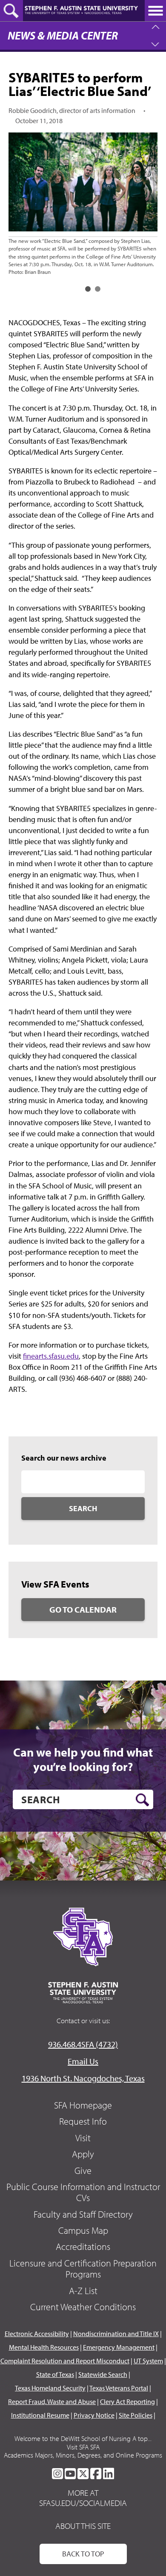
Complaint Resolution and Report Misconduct (65, 2361)
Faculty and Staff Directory (83, 2214)
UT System (148, 2361)
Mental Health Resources (44, 2347)
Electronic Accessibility (37, 2334)
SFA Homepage (83, 2105)
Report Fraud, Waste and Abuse (52, 2401)
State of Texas (55, 2374)
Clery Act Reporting (127, 2401)
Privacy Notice (94, 2415)
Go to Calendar (83, 1609)
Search (83, 1508)
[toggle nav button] (155, 11)
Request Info (83, 2121)
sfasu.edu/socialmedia (83, 2503)
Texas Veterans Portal (119, 2388)
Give (83, 2171)
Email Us (83, 2061)
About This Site (83, 2526)
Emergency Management (119, 2347)
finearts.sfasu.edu (51, 1356)
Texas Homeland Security (50, 2388)
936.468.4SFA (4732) (83, 2044)
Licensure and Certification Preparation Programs (83, 2269)
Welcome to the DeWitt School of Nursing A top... (83, 2438)
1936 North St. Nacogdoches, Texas (83, 2078)
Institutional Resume (40, 2415)
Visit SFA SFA (83, 2447)
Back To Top (83, 2554)
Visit (83, 2138)
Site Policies (136, 2415)
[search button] (142, 1800)
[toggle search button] (11, 11)
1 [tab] (88, 289)
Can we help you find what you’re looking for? (83, 1759)
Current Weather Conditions (83, 2307)
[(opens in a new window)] (57, 2474)
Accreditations (83, 2247)
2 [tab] (98, 289)
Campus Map (83, 2230)
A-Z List (83, 2291)
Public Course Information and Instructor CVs (83, 2192)
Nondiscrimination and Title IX (116, 2334)
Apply (83, 2154)
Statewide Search (103, 2374)
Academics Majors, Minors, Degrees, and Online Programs (83, 2455)
